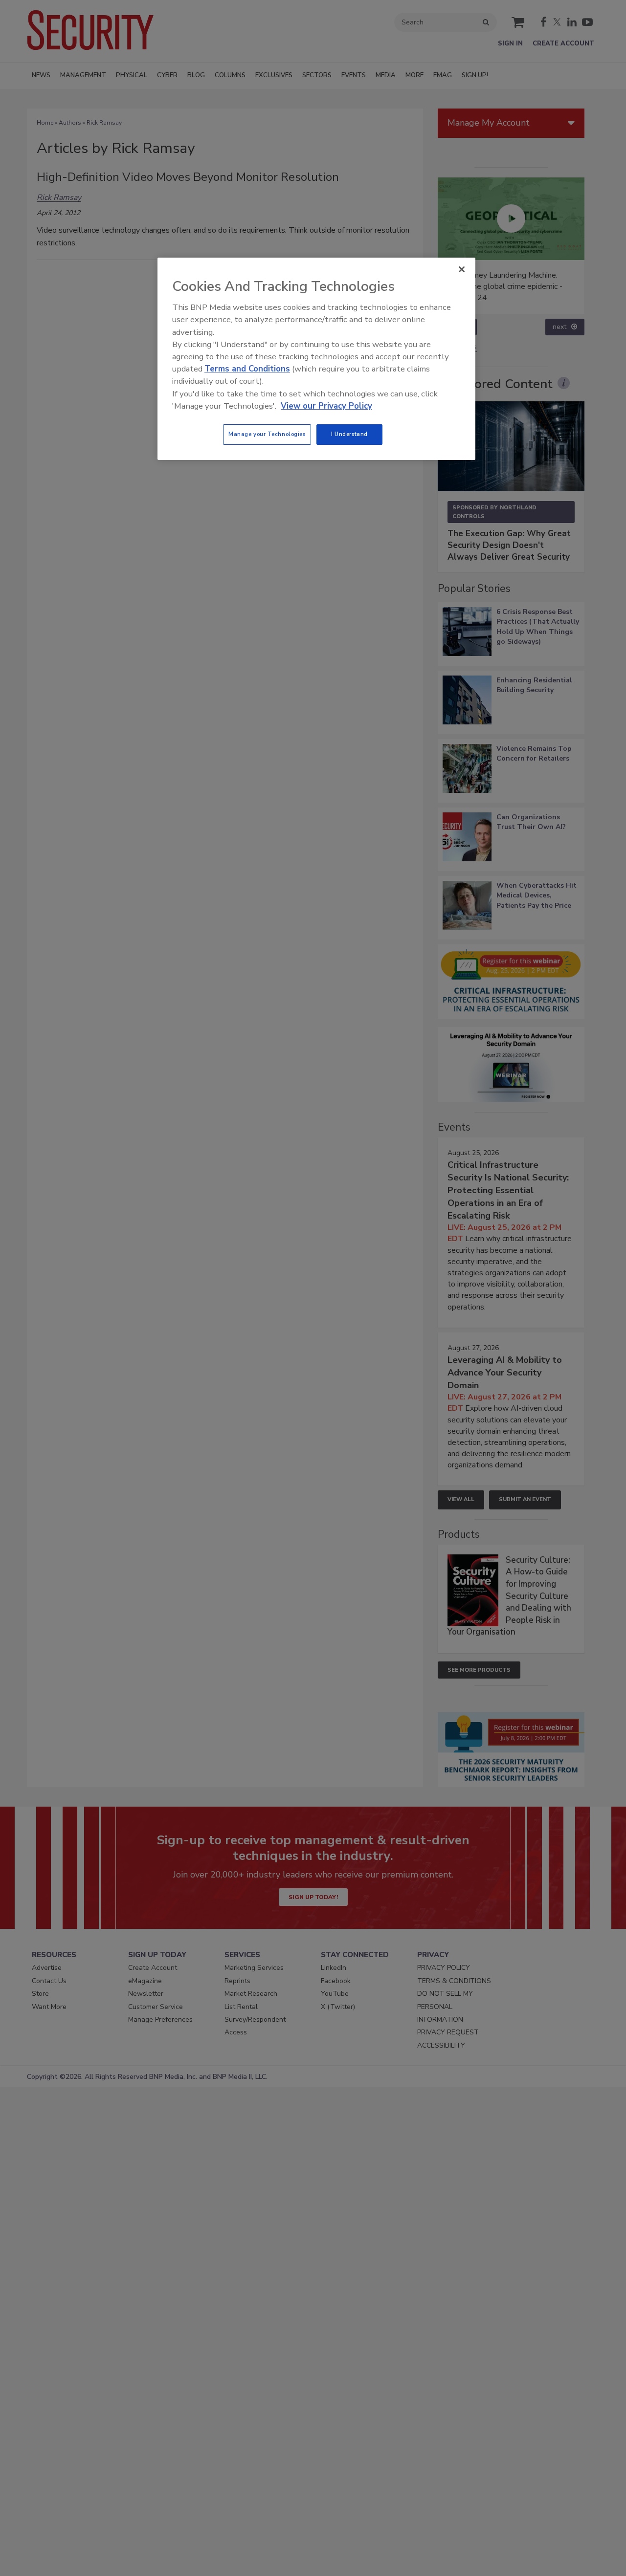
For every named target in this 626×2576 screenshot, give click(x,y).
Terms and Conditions (247, 369)
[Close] (462, 269)
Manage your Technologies (267, 434)
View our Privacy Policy (326, 406)
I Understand (349, 434)
